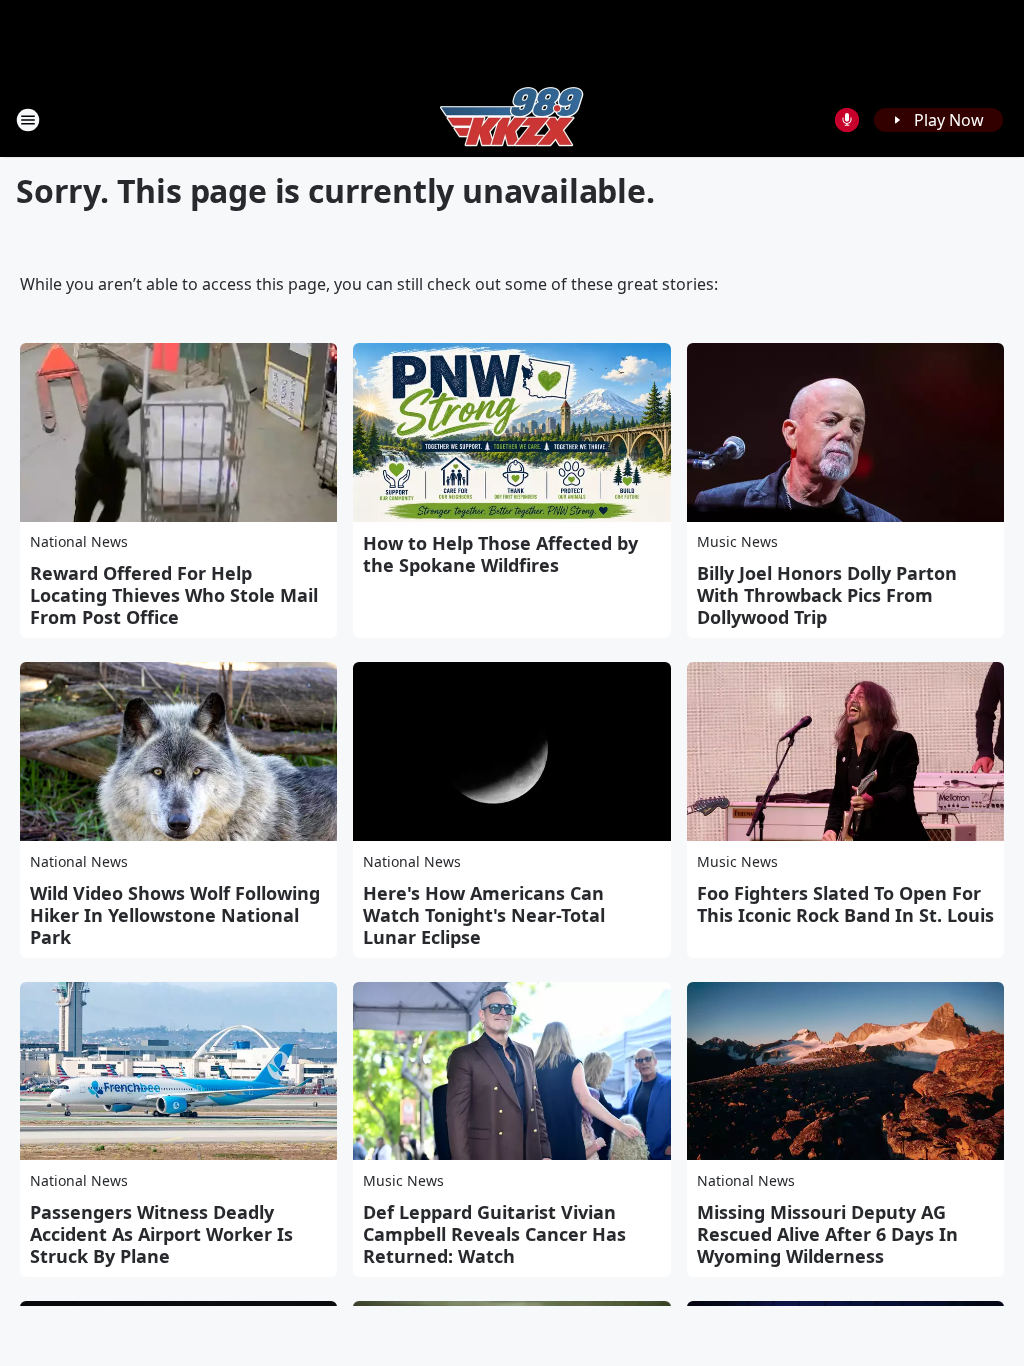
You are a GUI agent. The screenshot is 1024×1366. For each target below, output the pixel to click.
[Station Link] (512, 119)
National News (79, 541)
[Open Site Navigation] (28, 120)
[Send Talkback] (847, 120)
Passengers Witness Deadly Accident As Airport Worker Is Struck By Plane (161, 1234)
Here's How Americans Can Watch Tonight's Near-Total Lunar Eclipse (484, 915)
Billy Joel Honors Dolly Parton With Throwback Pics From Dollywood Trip (827, 595)
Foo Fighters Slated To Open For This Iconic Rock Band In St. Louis (845, 904)
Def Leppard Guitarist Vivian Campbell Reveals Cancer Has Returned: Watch (494, 1234)
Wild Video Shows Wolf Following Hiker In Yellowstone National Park (175, 915)
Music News (737, 541)
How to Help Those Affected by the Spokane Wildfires (500, 554)
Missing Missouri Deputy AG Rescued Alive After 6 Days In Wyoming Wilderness (827, 1234)
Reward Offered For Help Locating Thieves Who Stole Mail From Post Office (174, 595)
